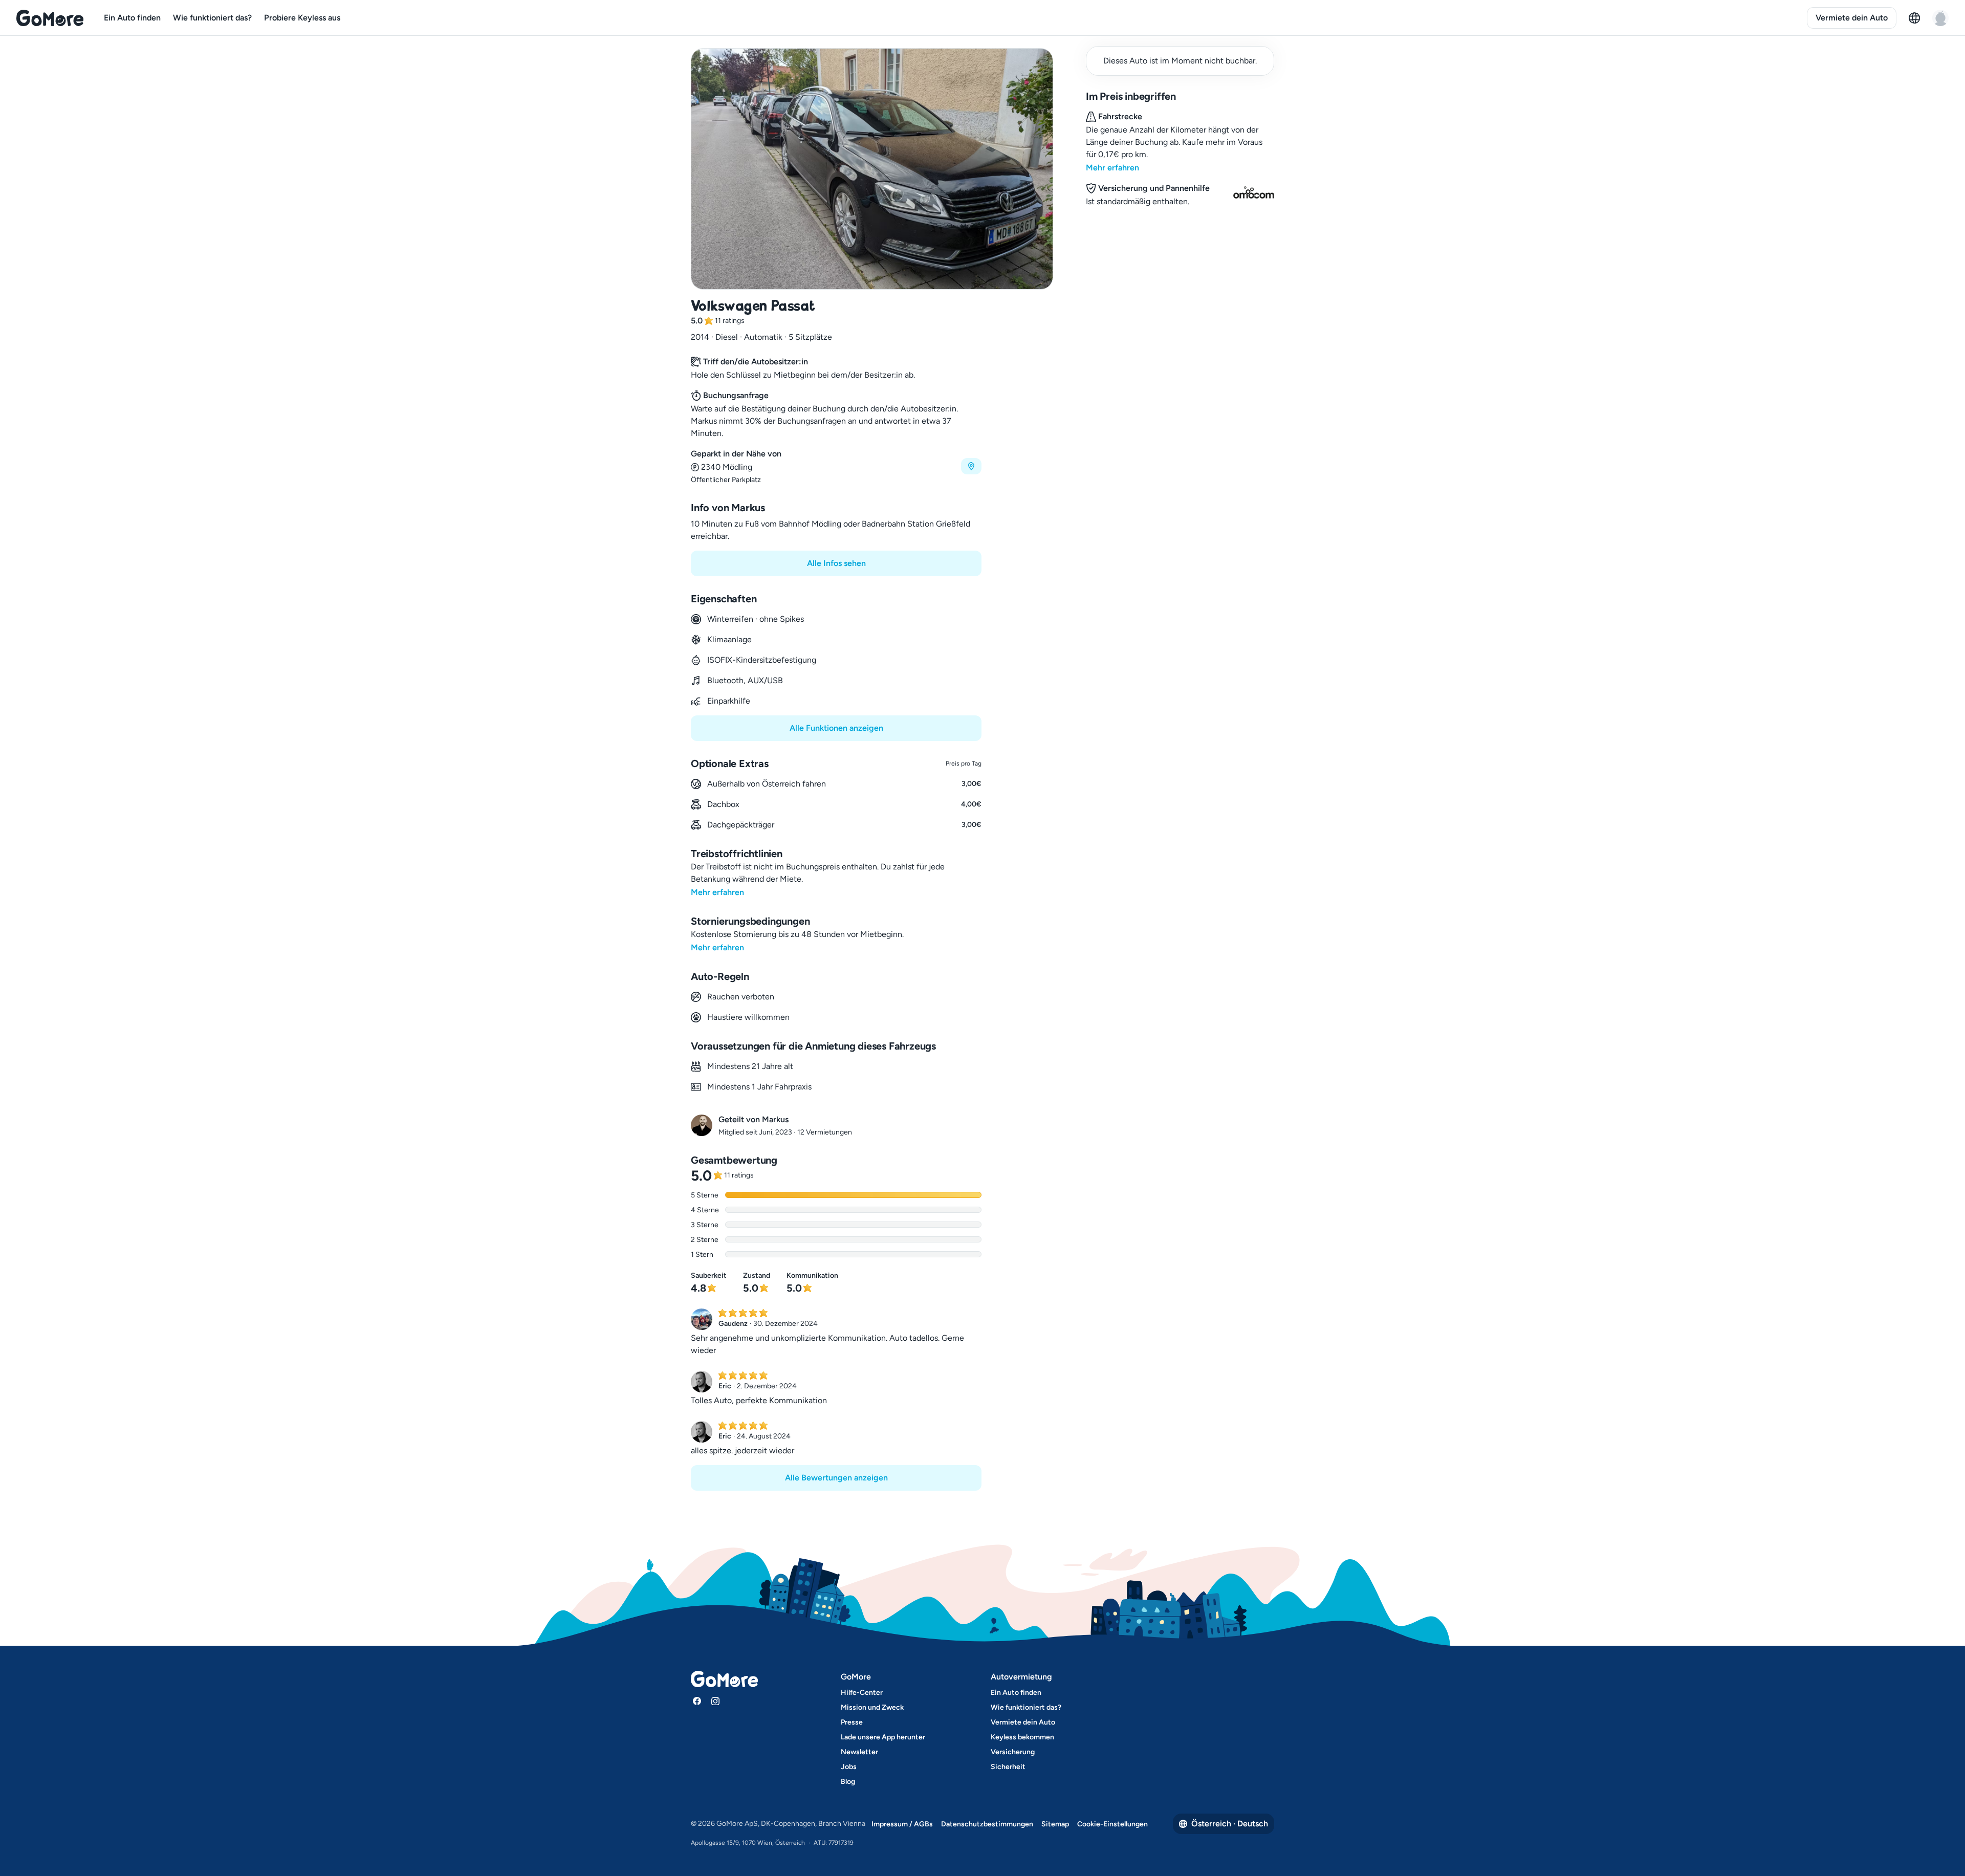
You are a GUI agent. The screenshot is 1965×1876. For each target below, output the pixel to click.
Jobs (849, 1767)
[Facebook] (697, 1701)
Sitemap (1055, 1824)
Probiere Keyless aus (302, 18)
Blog (848, 1782)
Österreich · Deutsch (1230, 1824)
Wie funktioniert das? (212, 18)
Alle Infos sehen (836, 563)
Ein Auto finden (132, 18)
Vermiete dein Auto (1852, 18)
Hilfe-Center (862, 1693)
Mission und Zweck (872, 1707)
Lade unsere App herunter (883, 1737)
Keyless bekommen (1022, 1737)
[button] (836, 466)
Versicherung (1013, 1752)
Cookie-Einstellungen (1112, 1824)
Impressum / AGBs (902, 1824)
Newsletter (859, 1752)
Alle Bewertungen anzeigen (836, 1478)
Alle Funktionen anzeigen (836, 728)
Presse (852, 1722)
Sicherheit (1008, 1767)
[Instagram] (715, 1701)
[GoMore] (50, 18)
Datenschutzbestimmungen (987, 1824)
